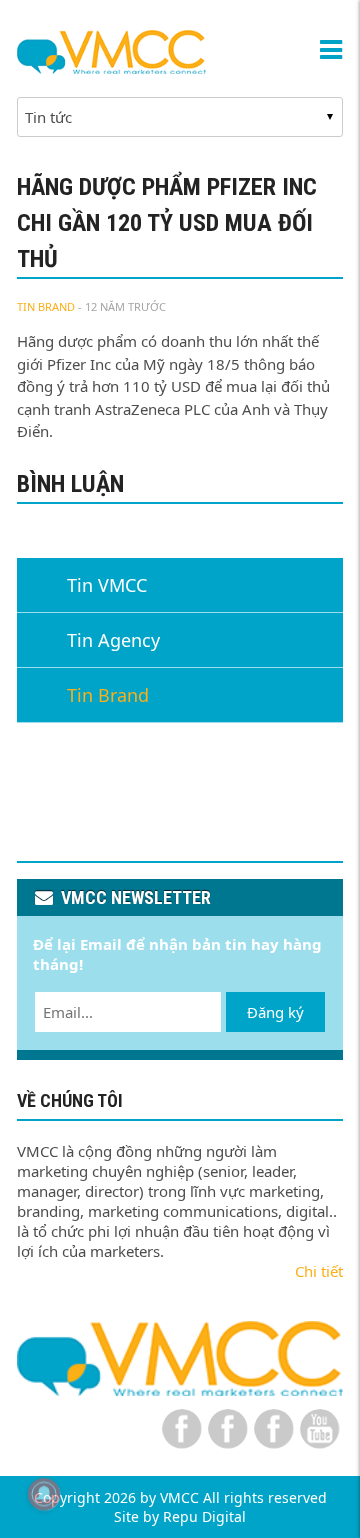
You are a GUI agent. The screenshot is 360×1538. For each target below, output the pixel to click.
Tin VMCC (107, 585)
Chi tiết (319, 1271)
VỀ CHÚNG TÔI (70, 1100)
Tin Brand (46, 306)
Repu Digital (204, 1516)
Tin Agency (113, 640)
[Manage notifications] (44, 1494)
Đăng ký (275, 1012)
